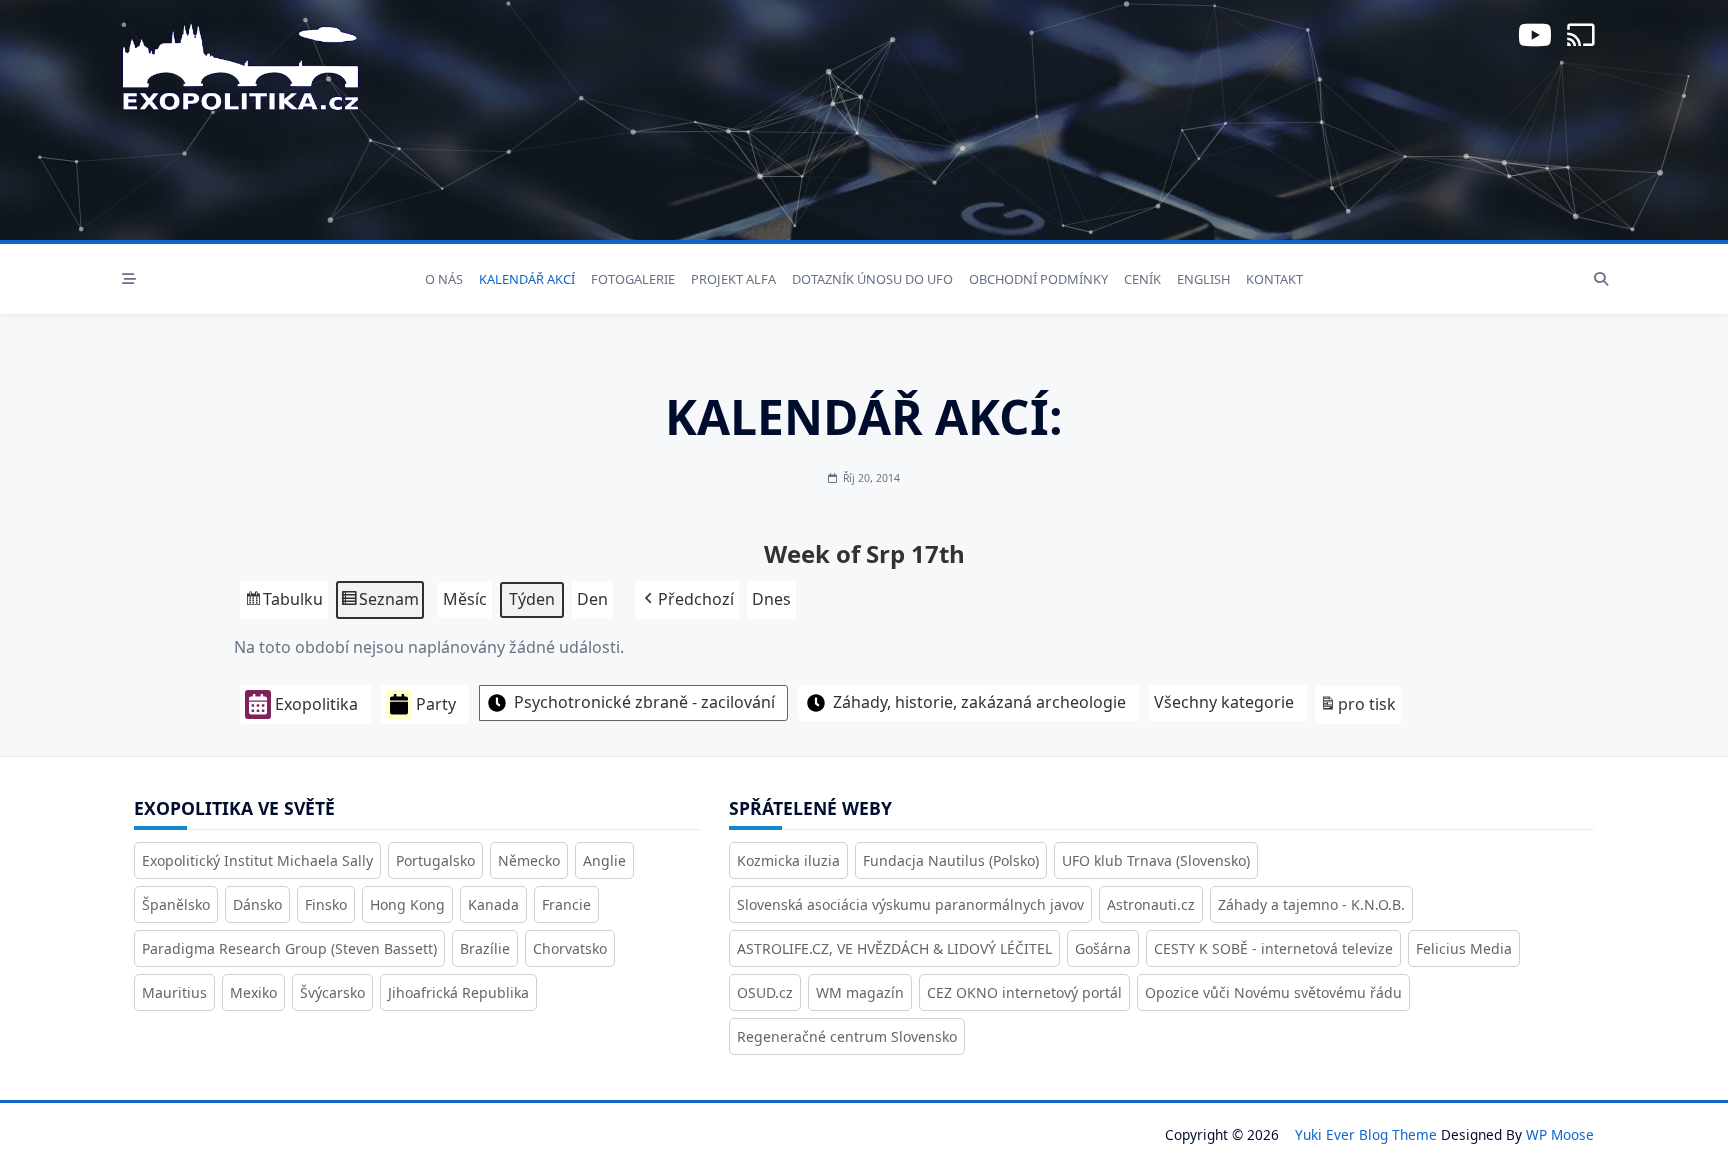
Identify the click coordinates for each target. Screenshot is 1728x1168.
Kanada (493, 904)
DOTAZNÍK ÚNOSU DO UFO (872, 279)
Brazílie (485, 948)
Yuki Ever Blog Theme (1366, 1134)
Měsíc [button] (465, 599)
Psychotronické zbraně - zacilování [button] (644, 702)
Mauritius (174, 992)
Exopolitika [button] (316, 704)
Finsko (326, 904)
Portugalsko (435, 860)
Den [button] (592, 599)
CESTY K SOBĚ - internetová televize (1273, 948)
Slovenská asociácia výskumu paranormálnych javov (910, 904)
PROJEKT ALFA (733, 279)
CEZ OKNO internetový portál (1024, 992)
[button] (687, 600)
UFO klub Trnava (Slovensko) (1156, 860)
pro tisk (1357, 708)
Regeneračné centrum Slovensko (847, 1036)
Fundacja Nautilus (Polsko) (951, 860)
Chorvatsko (570, 948)
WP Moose (1560, 1134)
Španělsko (176, 904)
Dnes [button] (771, 599)
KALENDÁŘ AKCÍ (527, 279)
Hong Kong (407, 904)
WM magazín (860, 992)
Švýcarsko (332, 992)
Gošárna (1103, 948)
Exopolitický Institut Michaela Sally (257, 860)
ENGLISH (1203, 279)
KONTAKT (1274, 279)
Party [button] (436, 704)
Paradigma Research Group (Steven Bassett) (289, 948)
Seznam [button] (379, 603)
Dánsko (257, 904)
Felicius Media (1464, 948)
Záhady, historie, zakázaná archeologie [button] (979, 702)
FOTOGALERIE (633, 279)
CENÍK (1142, 279)
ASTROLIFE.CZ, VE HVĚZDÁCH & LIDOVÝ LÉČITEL (894, 948)
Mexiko (253, 992)
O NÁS (444, 279)
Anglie (604, 860)
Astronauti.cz (1151, 904)
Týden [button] (532, 599)
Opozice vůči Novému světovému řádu (1273, 992)
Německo (529, 860)
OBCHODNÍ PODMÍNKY (1038, 279)
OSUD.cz (765, 992)
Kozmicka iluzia (788, 860)
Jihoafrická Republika (458, 992)
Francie (566, 904)
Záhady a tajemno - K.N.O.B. (1311, 904)
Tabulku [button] (283, 603)
